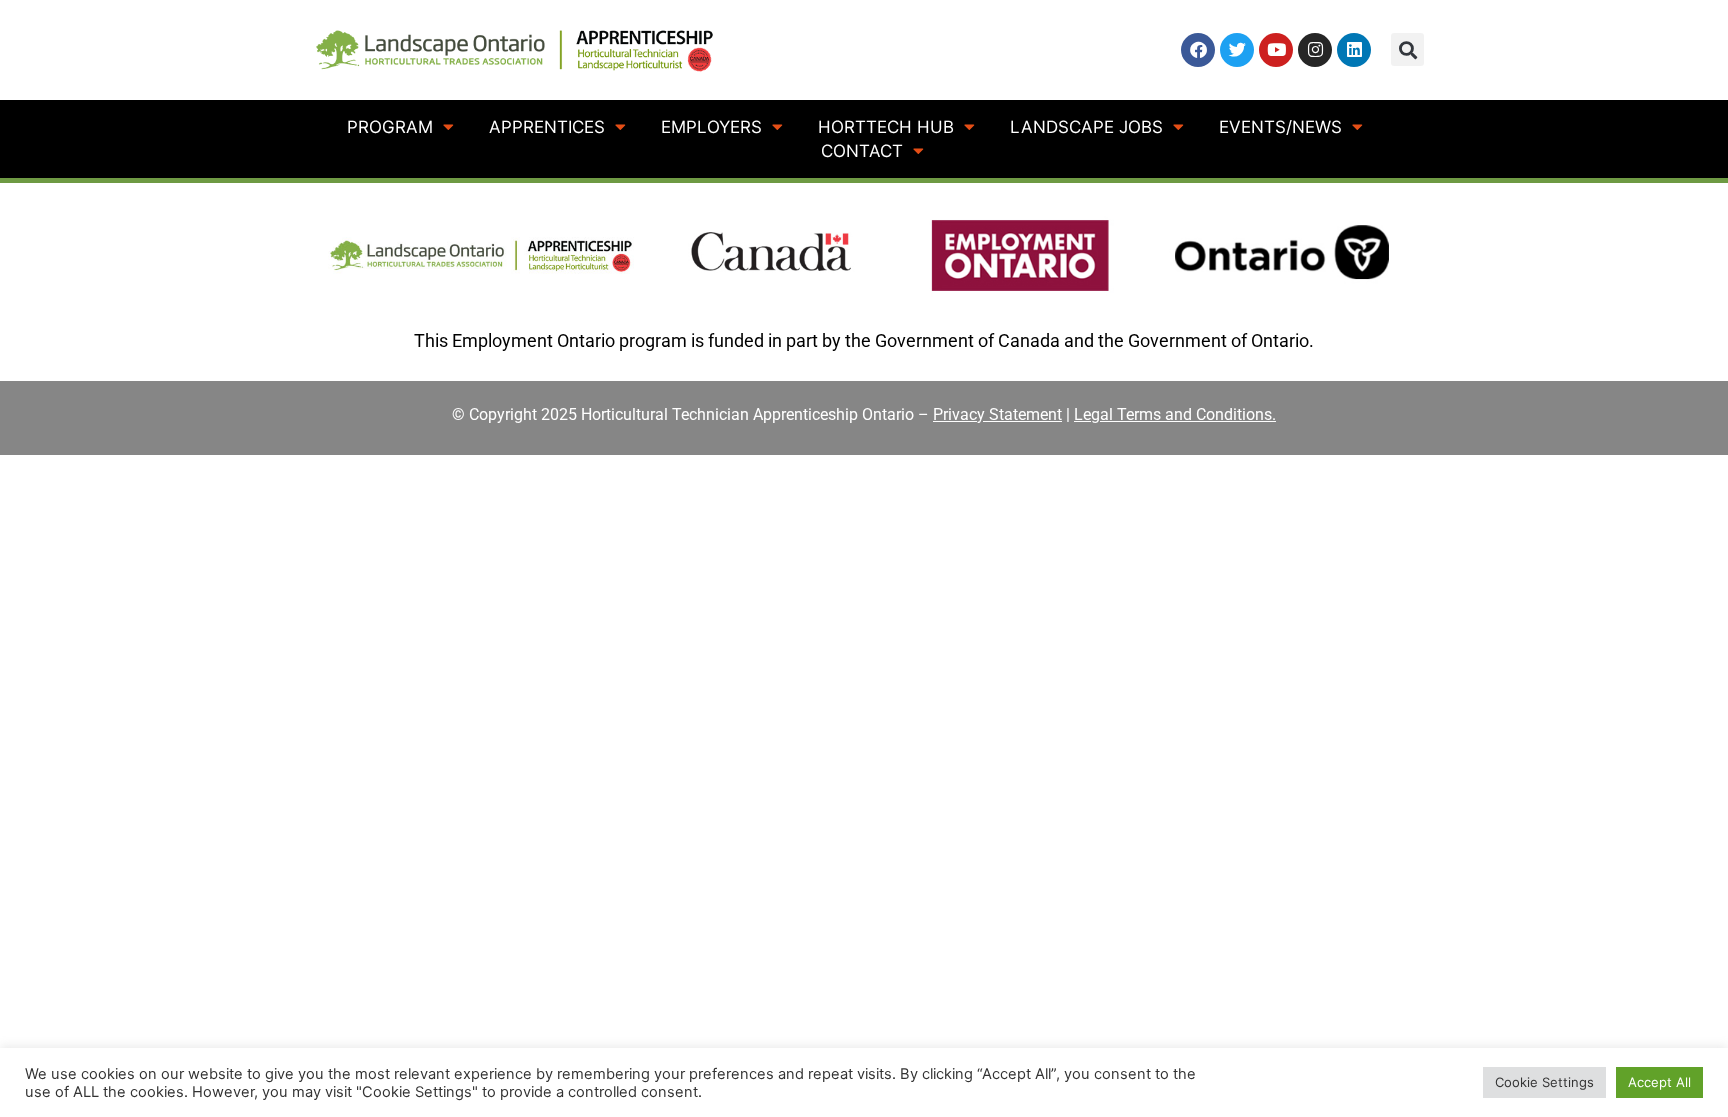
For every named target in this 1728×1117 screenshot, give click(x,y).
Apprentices (547, 127)
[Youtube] (1276, 50)
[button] (1407, 49)
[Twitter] (1237, 50)
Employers (711, 127)
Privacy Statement (997, 414)
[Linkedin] (1354, 50)
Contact (862, 151)
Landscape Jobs (1086, 127)
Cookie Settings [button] (1544, 1082)
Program (390, 127)
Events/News (1280, 127)
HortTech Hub (886, 127)
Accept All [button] (1659, 1082)
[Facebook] (1198, 50)
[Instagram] (1315, 50)
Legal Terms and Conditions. (1175, 414)
